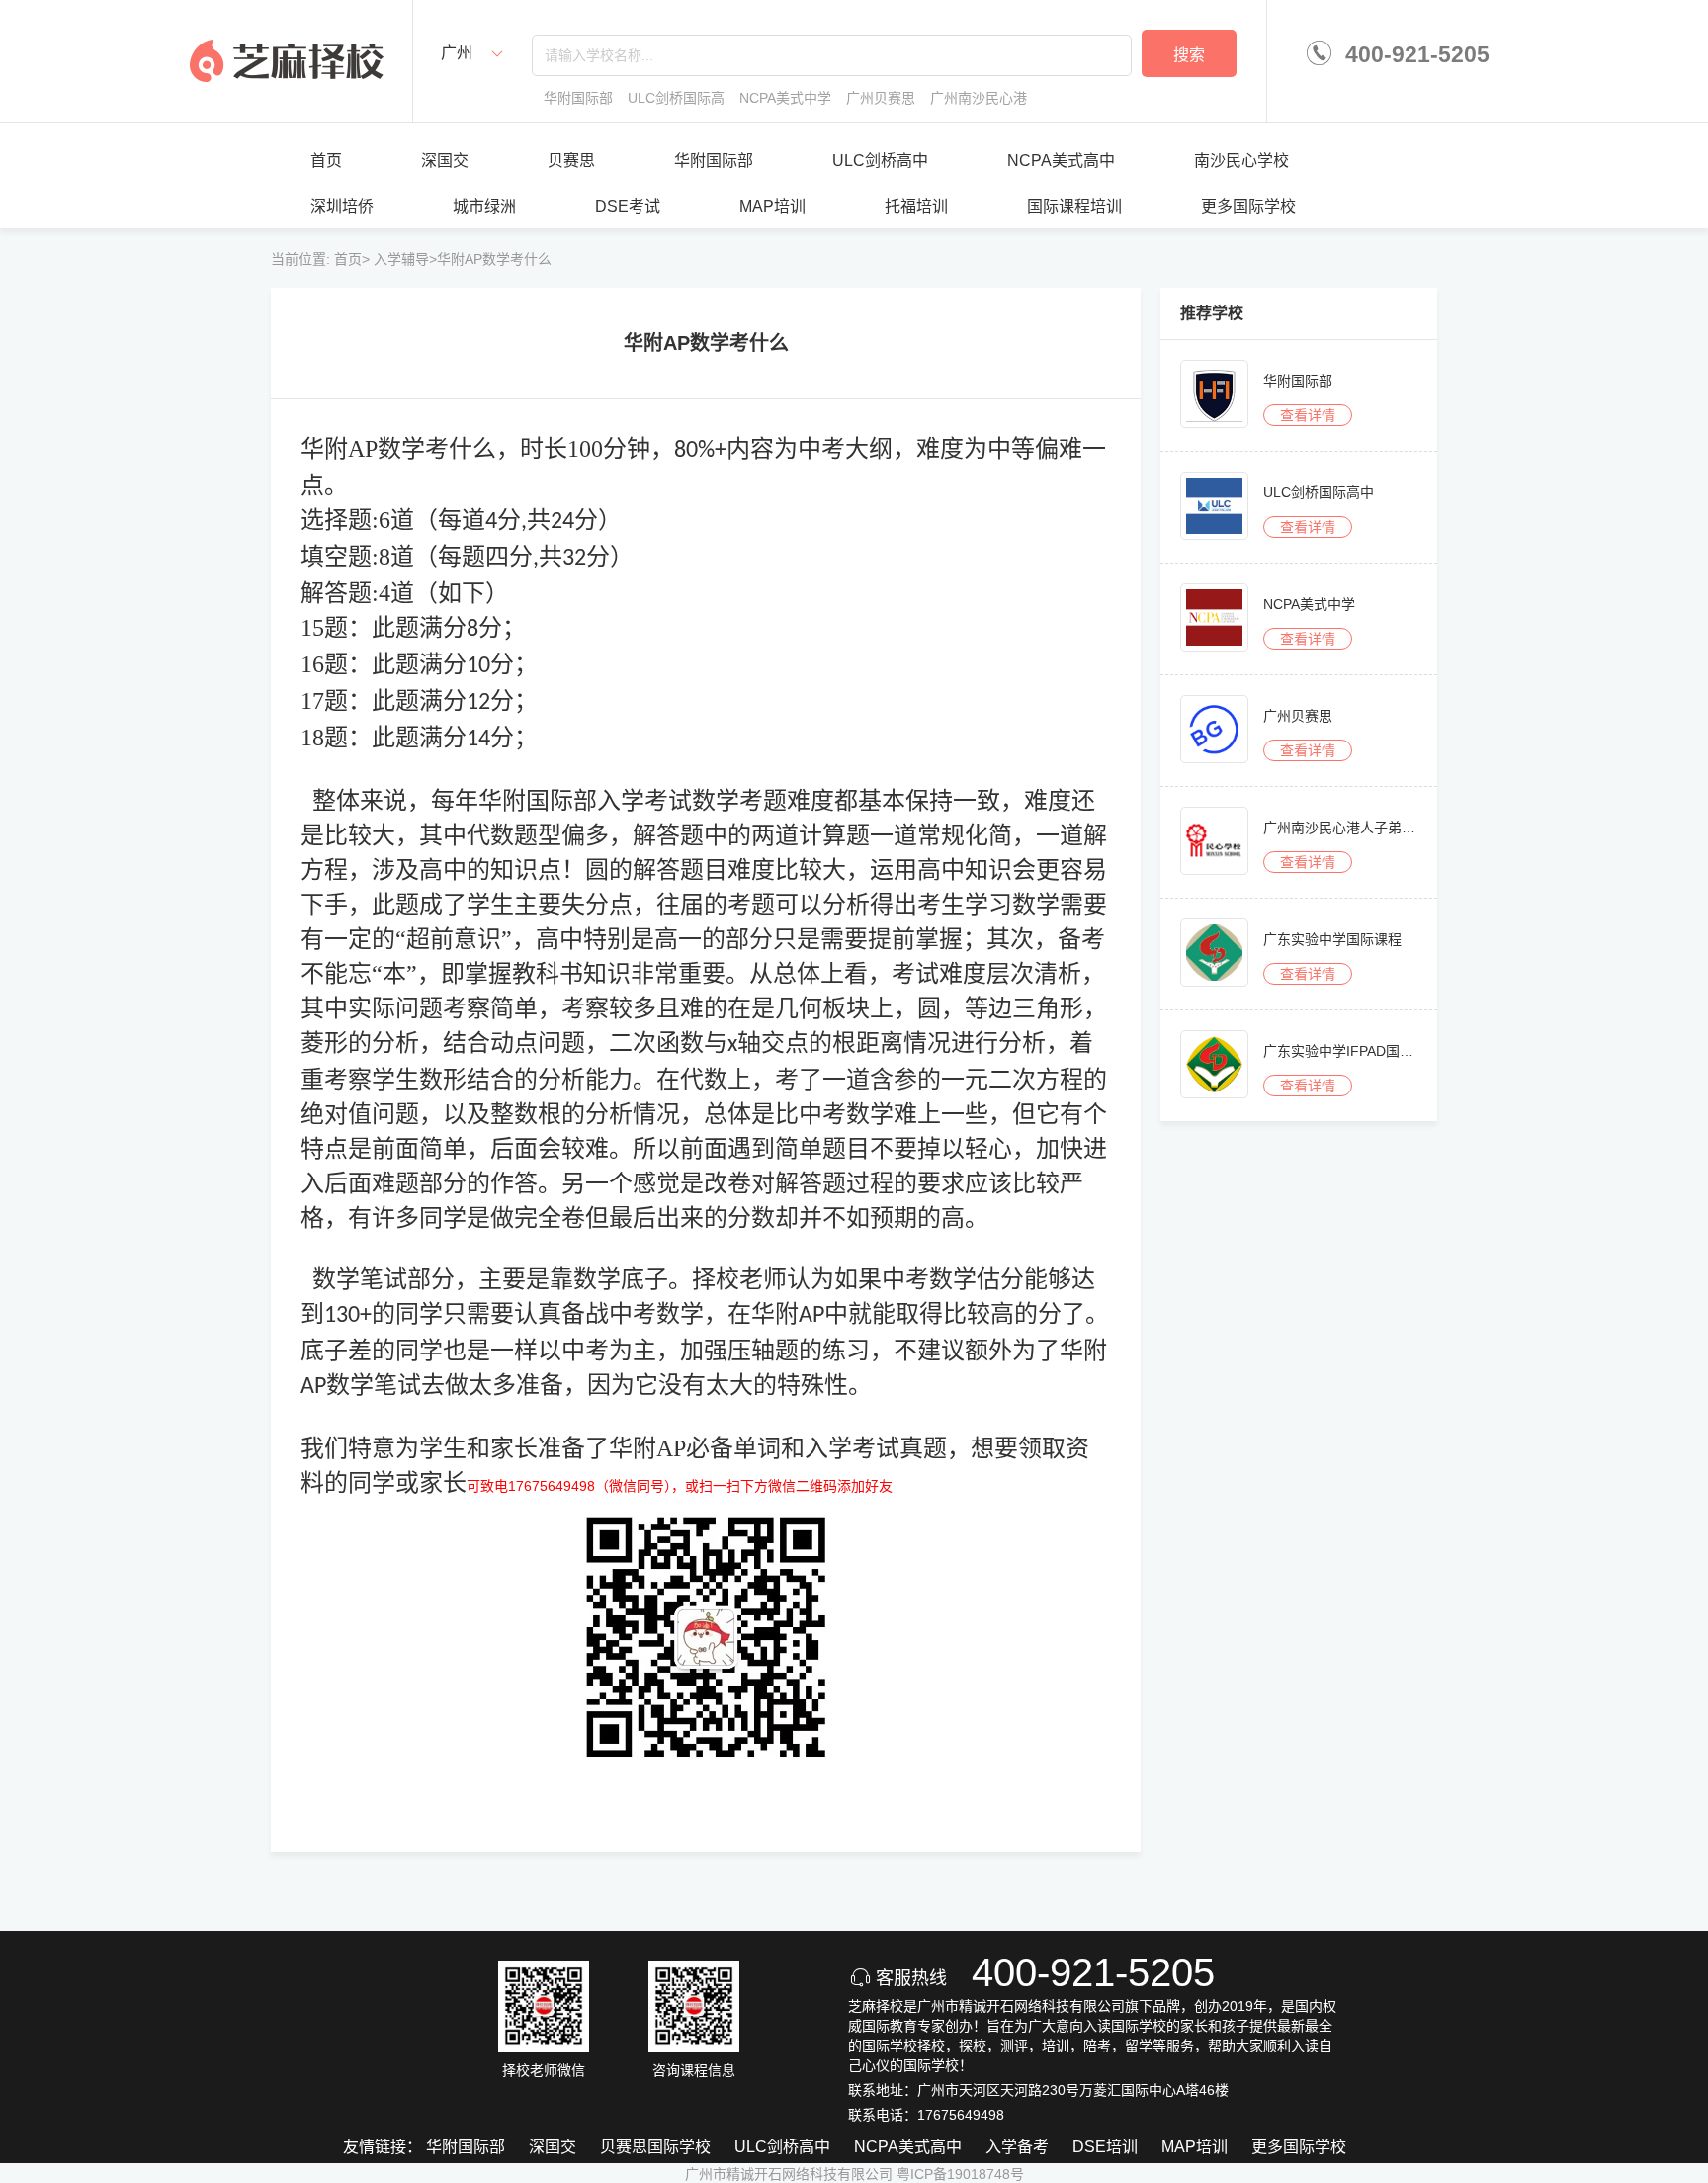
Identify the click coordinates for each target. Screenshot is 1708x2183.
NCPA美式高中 (1061, 161)
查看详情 (1308, 415)
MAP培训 (772, 206)
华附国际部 (714, 161)
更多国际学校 (1248, 206)
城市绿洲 (484, 206)
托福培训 (916, 206)
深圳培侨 (342, 206)
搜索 (1189, 55)
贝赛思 (571, 161)
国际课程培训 (1074, 206)
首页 (326, 161)
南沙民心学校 (1241, 161)
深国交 (445, 161)
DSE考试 (628, 206)
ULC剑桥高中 (880, 161)
